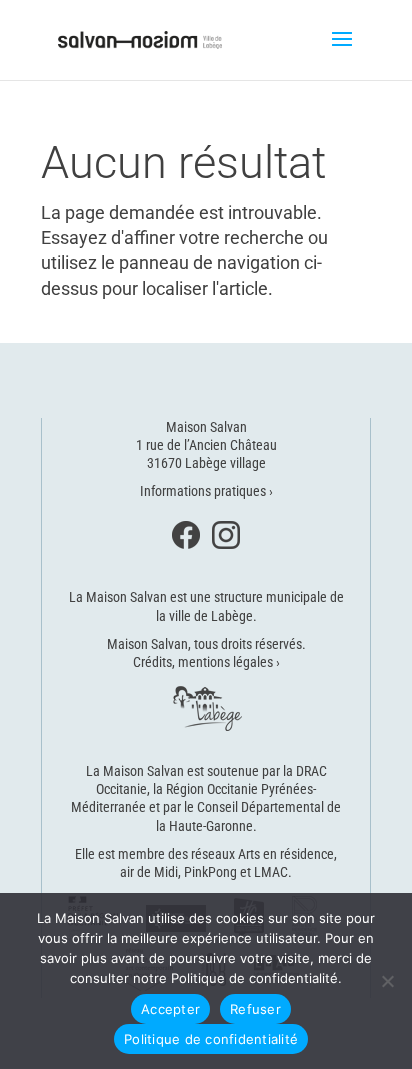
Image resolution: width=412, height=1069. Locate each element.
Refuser (255, 1009)
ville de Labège (211, 616)
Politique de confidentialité (211, 1039)
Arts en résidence (286, 854)
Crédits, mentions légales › (206, 662)
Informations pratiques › (206, 491)
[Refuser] (387, 981)
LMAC (271, 872)
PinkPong (210, 872)
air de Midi (149, 872)
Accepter (170, 1009)
